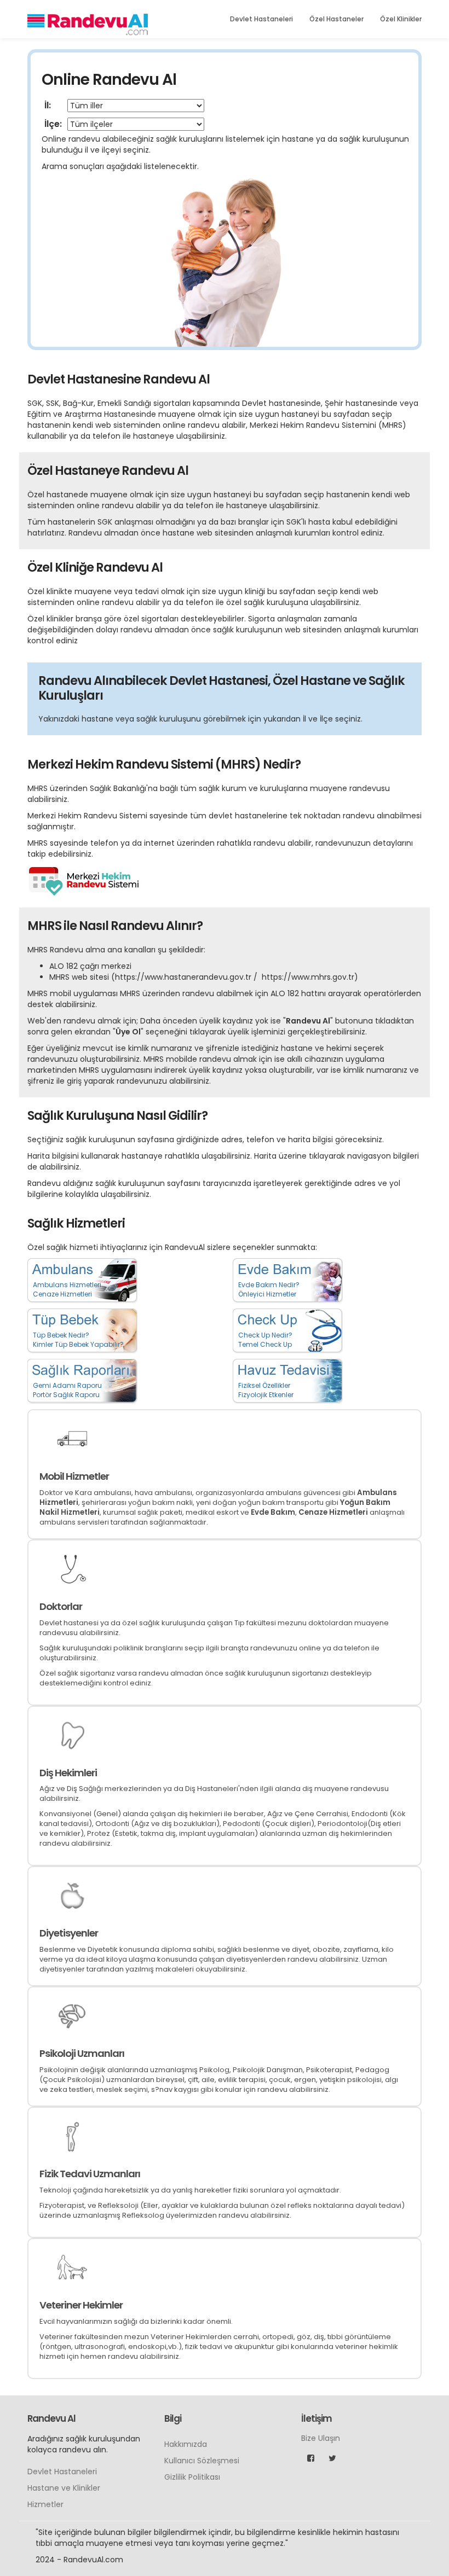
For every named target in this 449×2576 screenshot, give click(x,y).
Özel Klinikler (401, 19)
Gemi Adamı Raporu (67, 1385)
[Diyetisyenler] (72, 1895)
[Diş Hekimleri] (72, 1735)
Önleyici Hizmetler (267, 1294)
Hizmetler (45, 2504)
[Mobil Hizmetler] (72, 1439)
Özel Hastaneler (336, 19)
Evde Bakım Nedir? (269, 1285)
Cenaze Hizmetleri (62, 1294)
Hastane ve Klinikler (64, 2488)
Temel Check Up (265, 1344)
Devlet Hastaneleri (261, 19)
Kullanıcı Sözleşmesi (202, 2461)
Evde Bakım (273, 1512)
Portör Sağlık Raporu (66, 1395)
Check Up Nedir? (265, 1335)
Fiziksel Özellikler (264, 1385)
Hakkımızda (186, 2444)
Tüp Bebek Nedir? (61, 1335)
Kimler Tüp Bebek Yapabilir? (78, 1344)
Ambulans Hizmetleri (67, 1285)
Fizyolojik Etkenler (266, 1395)
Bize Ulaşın (321, 2438)
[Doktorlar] (72, 1569)
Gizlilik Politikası (192, 2477)
